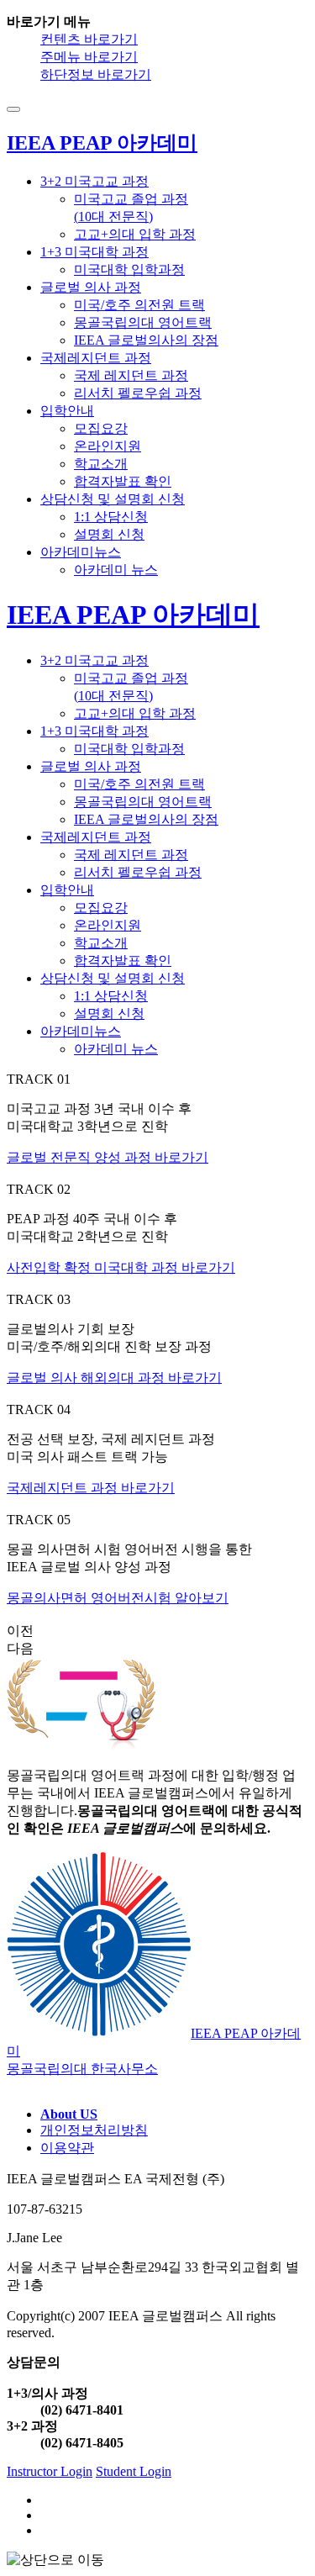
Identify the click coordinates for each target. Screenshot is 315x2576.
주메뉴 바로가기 (89, 57)
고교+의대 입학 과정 (135, 234)
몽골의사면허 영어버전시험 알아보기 (118, 1598)
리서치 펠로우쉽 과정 (138, 393)
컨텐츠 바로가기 (89, 39)
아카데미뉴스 (81, 552)
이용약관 (67, 2148)
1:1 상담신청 (111, 517)
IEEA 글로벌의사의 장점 (146, 340)
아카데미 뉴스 (116, 570)
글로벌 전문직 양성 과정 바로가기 (108, 1157)
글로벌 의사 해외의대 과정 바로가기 (114, 1378)
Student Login (134, 2471)
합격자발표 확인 (123, 481)
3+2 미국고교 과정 (94, 181)
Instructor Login (50, 2471)
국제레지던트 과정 (96, 358)
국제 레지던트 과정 (131, 375)
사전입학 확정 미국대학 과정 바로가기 (121, 1267)
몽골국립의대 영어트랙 (143, 322)
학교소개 (101, 464)
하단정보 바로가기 (96, 74)
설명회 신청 (109, 534)
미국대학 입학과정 (129, 269)
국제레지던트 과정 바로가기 (91, 1488)
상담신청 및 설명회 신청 (113, 499)
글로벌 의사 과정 (91, 287)
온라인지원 (108, 446)
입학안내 (67, 411)
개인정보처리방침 (94, 2130)
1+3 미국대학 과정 (94, 252)
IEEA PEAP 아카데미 (133, 615)
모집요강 (101, 428)
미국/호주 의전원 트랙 (139, 305)
